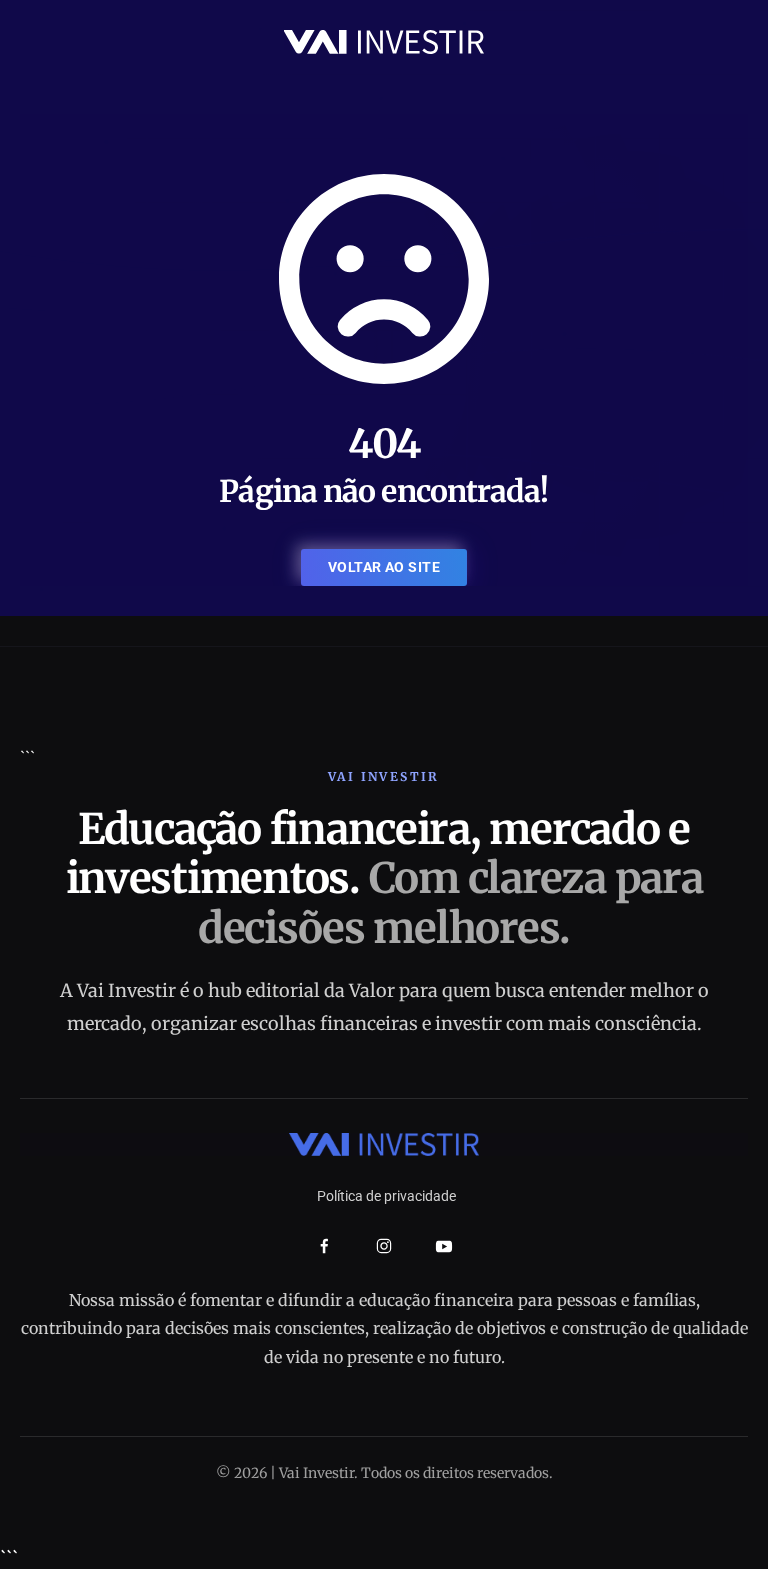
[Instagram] (384, 1246)
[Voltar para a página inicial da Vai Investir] (384, 40)
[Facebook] (324, 1246)
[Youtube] (444, 1246)
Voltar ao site (384, 567)
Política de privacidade (386, 1196)
